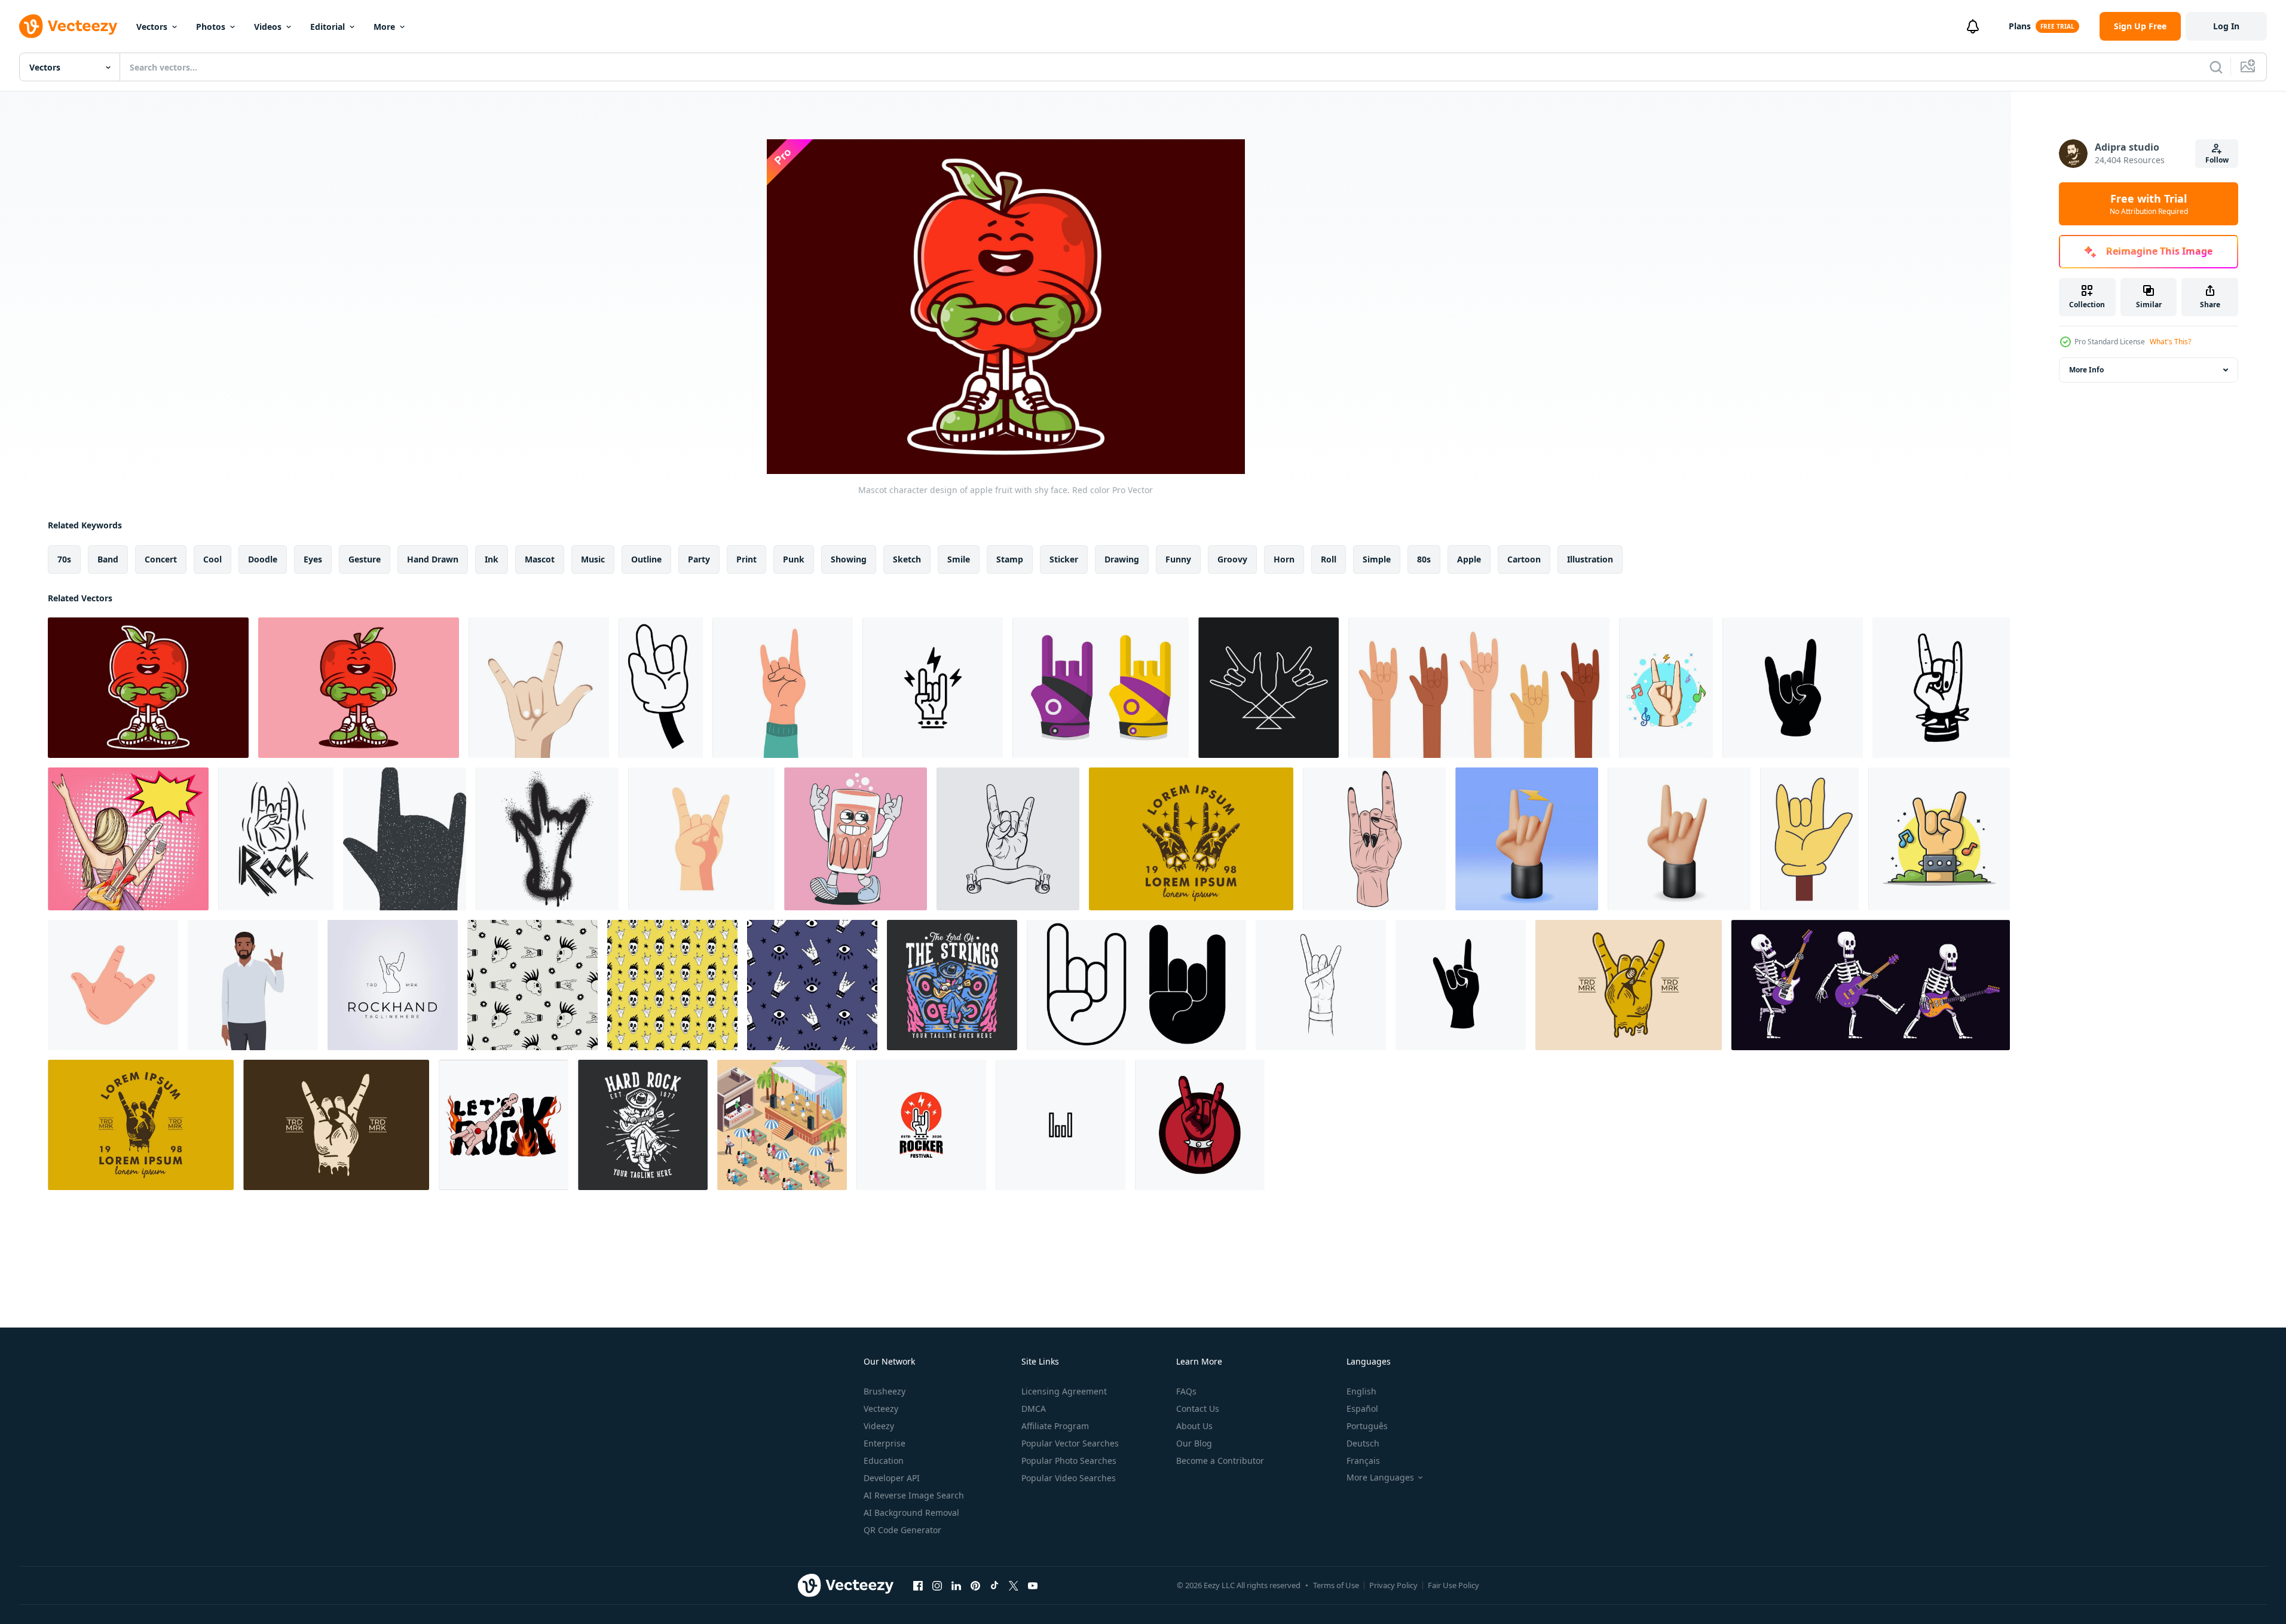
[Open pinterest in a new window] (975, 1585)
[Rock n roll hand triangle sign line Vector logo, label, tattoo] (1269, 688)
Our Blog (1194, 1443)
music (593, 559)
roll (1329, 559)
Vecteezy (881, 1409)
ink (492, 559)
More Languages (1380, 1478)
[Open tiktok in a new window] (994, 1585)
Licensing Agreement (1064, 1391)
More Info (2086, 370)
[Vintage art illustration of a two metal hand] (1191, 839)
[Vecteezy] (68, 26)
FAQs (1186, 1391)
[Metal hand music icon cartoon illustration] (1666, 688)
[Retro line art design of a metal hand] (141, 1125)
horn (1284, 559)
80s (1424, 559)
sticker (1064, 559)
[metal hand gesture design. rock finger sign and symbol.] (1461, 985)
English (1361, 1391)
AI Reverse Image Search (914, 1495)
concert (161, 559)
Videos (268, 27)
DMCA (1034, 1409)
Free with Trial (2149, 204)
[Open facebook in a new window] (918, 1585)
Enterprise (885, 1443)
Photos (211, 27)
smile (959, 559)
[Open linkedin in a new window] (956, 1585)
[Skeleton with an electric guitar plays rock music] (1871, 985)
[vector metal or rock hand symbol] (1374, 839)
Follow (2217, 160)
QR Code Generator (902, 1530)
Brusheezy (885, 1391)
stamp (1010, 559)
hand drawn (433, 559)
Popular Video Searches (1069, 1478)
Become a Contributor (1220, 1461)
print (746, 559)
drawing (1122, 559)
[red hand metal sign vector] (1200, 1125)
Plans (2020, 26)
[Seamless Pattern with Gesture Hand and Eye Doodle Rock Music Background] (812, 985)
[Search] (2216, 67)
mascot (540, 559)
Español (1362, 1409)
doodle (263, 559)
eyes (313, 559)
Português (1367, 1426)
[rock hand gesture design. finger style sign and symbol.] (1793, 688)
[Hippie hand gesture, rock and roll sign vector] (1809, 839)
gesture (365, 559)
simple (1377, 559)
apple (1469, 559)
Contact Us (1198, 1409)
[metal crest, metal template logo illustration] (1008, 839)
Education (884, 1461)
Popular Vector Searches (1070, 1443)
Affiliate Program (1055, 1426)
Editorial (328, 27)
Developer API (892, 1478)
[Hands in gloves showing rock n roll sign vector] (1101, 688)
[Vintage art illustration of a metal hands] (1629, 985)
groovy (1232, 559)
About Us (1194, 1426)
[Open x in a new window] (1014, 1585)
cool (212, 559)
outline (646, 559)
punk (794, 559)
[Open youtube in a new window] (1033, 1585)
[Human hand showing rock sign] (783, 688)
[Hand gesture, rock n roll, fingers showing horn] (661, 688)
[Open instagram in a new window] (937, 1585)
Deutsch (1363, 1443)
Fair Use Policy (1453, 1585)
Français (1363, 1461)
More (384, 27)
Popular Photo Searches (1069, 1461)
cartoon (1524, 559)
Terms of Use (1336, 1585)
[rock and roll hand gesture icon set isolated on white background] (1136, 985)
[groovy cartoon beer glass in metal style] (856, 839)
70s (64, 559)
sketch (907, 559)
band (108, 559)
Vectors (152, 27)
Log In (2226, 26)
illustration (1590, 559)
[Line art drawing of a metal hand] (336, 1125)
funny (1178, 559)
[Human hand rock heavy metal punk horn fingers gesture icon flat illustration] (113, 985)
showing (849, 559)
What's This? (2170, 342)
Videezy (879, 1426)
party (699, 559)
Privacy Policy (1393, 1585)
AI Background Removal (911, 1513)
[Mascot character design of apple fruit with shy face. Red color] (148, 688)
